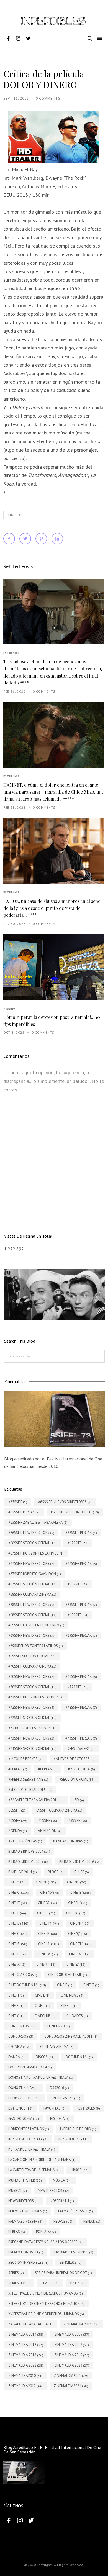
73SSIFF (9, 1009)
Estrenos (11, 653)
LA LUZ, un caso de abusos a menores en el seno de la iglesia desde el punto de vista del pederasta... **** (52, 908)
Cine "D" (15, 515)
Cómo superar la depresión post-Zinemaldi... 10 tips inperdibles (52, 1021)
